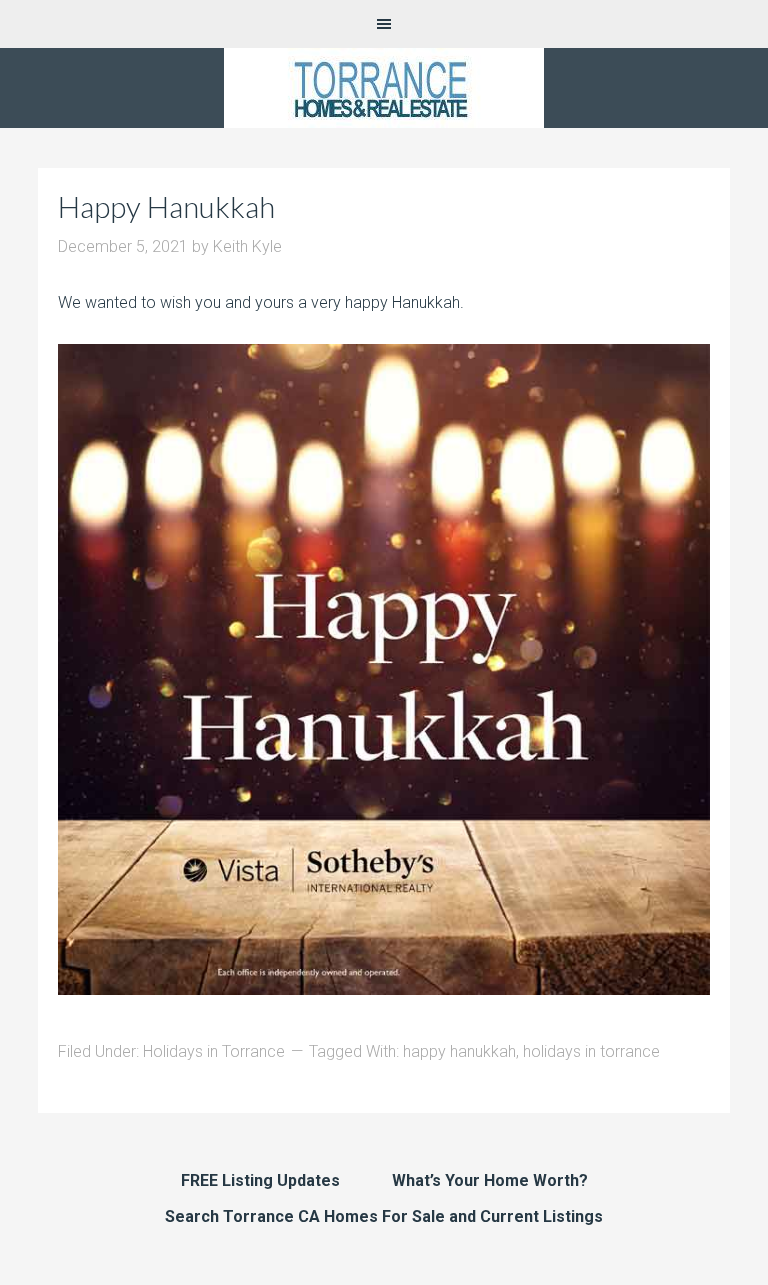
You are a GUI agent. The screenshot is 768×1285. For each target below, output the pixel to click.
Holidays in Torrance (214, 1051)
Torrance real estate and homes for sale (384, 88)
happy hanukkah (459, 1051)
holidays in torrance (591, 1051)
